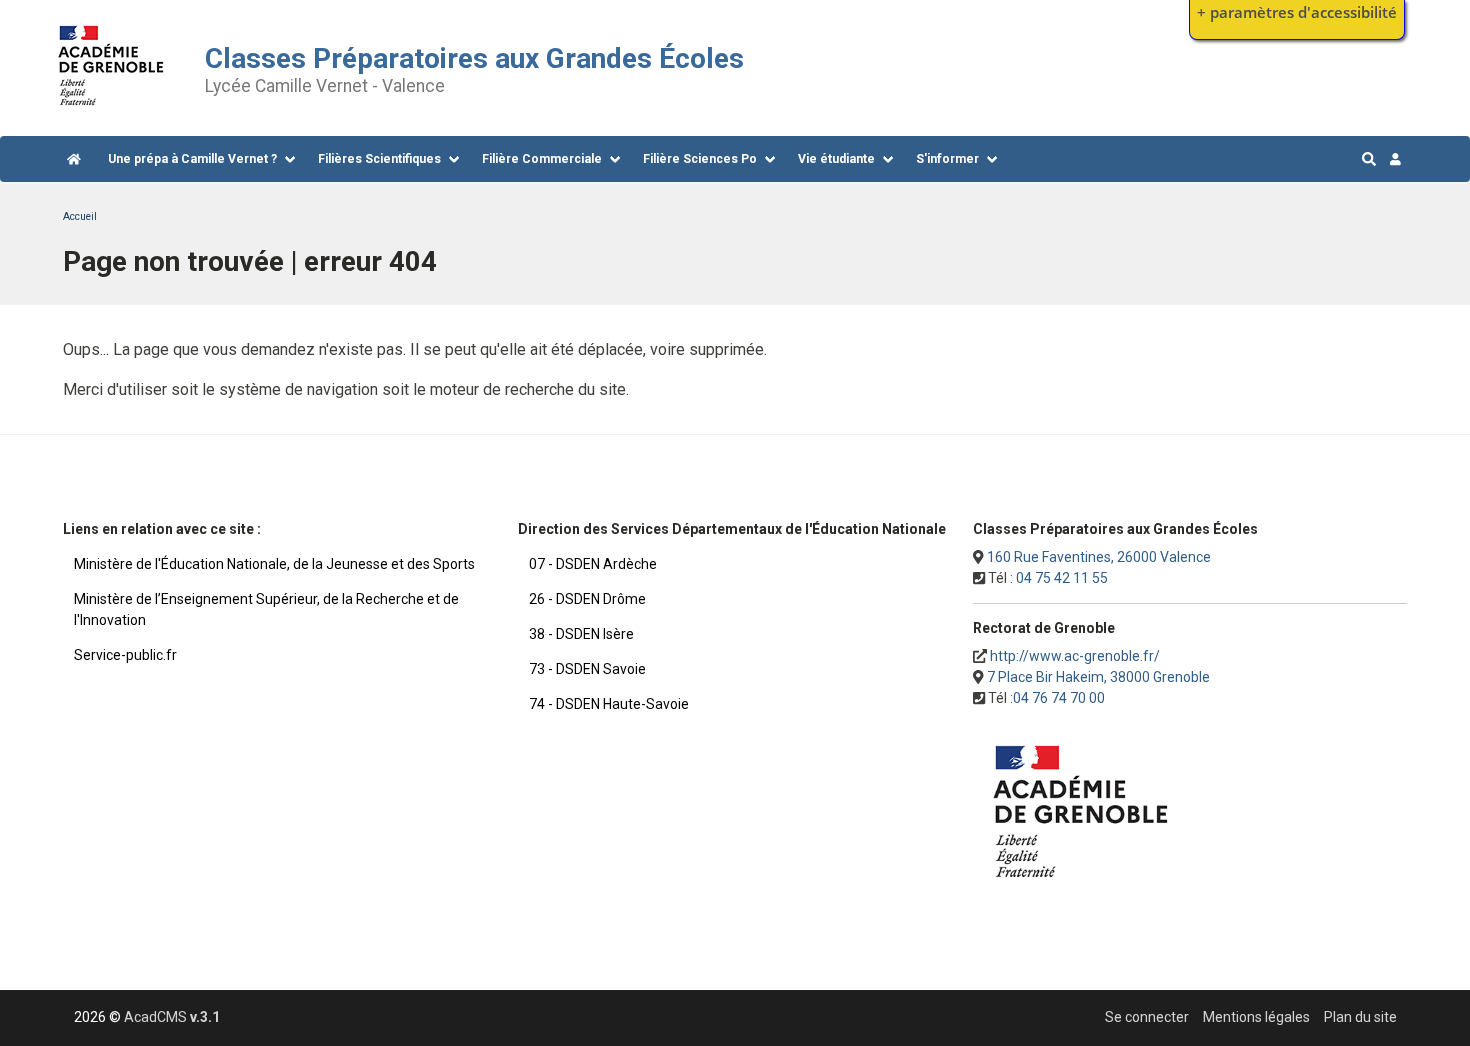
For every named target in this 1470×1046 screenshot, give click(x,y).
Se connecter (1147, 1017)
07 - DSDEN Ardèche (593, 564)
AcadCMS (172, 1017)
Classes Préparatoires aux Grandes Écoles (474, 58)
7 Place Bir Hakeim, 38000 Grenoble (1098, 677)
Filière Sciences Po (700, 159)
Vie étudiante (836, 159)
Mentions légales (1256, 1017)
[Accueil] (111, 111)
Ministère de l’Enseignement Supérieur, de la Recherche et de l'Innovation (266, 609)
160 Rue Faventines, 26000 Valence (1099, 557)
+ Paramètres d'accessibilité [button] (1297, 12)
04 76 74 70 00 (1059, 698)
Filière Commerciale (542, 159)
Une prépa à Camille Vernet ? (192, 159)
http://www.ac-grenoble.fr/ (1075, 656)
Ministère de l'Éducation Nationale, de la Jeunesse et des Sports (274, 564)
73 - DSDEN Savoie (587, 669)
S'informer (947, 159)
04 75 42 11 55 (1062, 578)
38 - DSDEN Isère (581, 634)
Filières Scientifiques (379, 159)
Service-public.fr (125, 655)
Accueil (80, 216)
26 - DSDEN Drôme (587, 599)
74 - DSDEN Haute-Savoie (609, 704)
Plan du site (1360, 1017)
